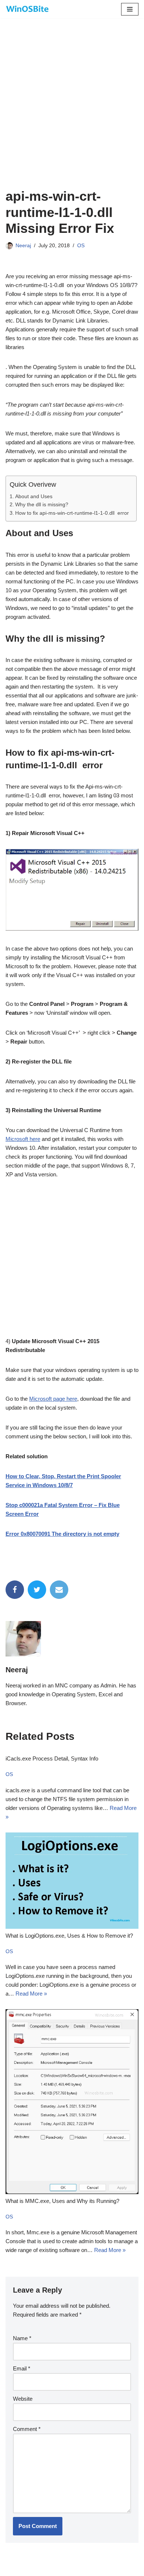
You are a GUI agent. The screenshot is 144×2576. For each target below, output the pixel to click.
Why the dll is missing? (42, 505)
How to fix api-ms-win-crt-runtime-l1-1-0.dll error (72, 513)
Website (23, 2399)
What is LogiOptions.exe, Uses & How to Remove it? (69, 1936)
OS (81, 246)
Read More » (31, 1994)
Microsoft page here (53, 1399)
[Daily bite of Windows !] (28, 9)
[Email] (59, 1590)
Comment (27, 2429)
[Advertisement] (72, 113)
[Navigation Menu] (130, 9)
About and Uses (34, 496)
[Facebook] (15, 1590)
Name (22, 2338)
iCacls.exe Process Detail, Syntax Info (52, 1758)
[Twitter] (37, 1590)
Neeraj (23, 246)
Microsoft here (23, 1139)
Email (22, 2368)
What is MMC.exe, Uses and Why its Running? (62, 2201)
